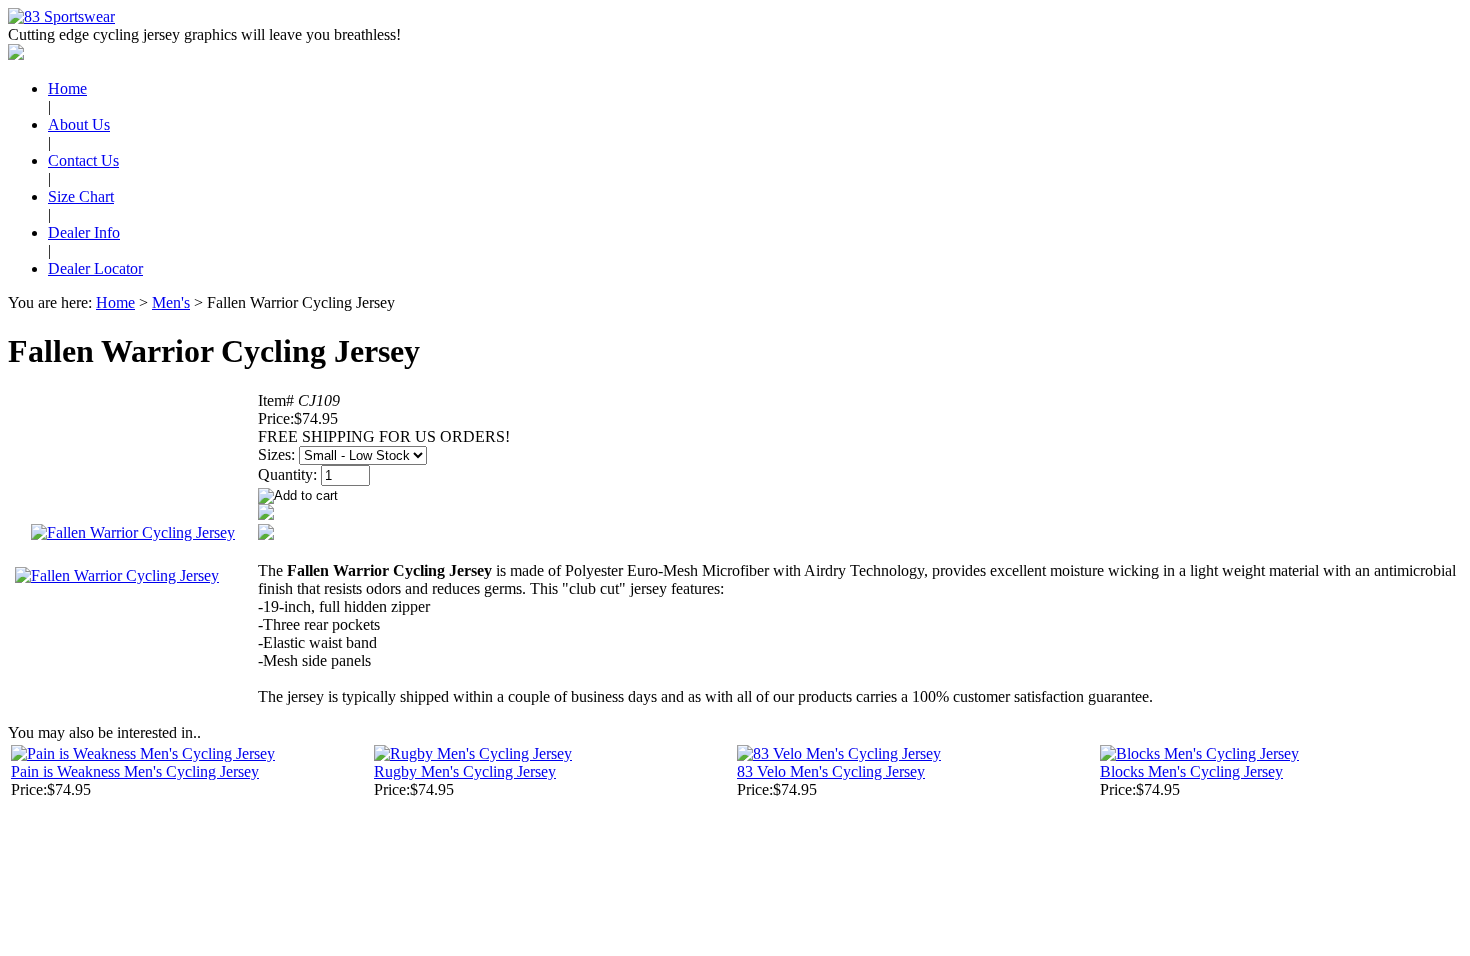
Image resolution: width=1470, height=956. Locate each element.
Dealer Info (84, 232)
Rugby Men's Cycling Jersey (465, 771)
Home (67, 88)
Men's (171, 302)
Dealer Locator (95, 268)
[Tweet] (266, 514)
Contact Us (83, 160)
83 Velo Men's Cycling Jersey (831, 771)
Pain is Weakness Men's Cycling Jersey (135, 771)
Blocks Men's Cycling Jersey (1191, 771)
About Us (79, 124)
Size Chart (81, 196)
